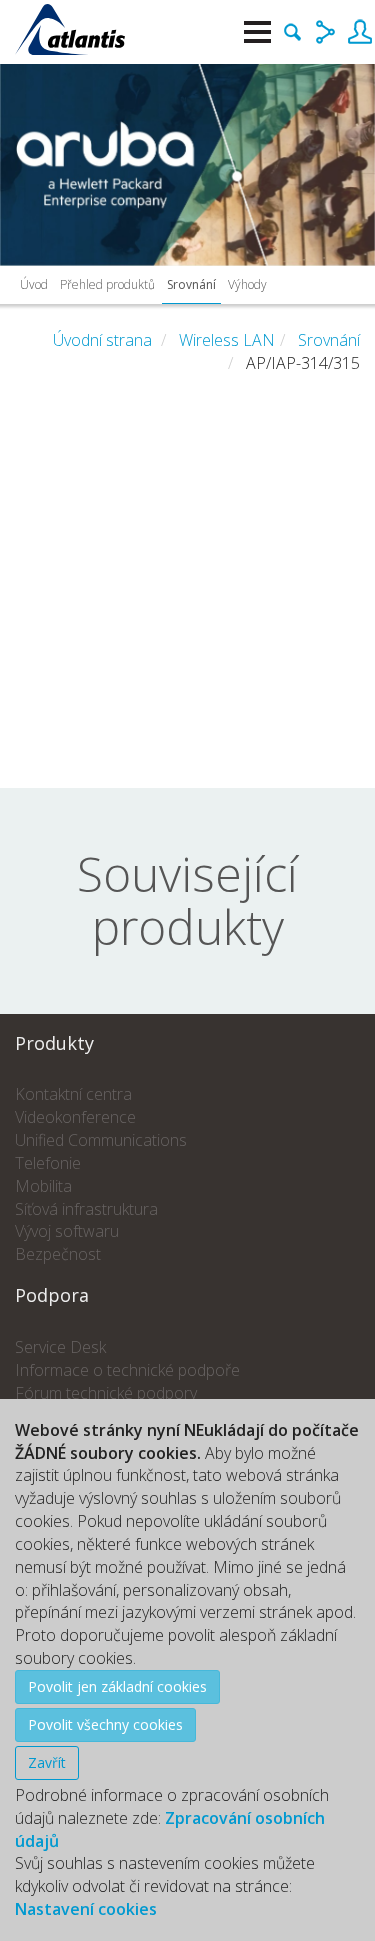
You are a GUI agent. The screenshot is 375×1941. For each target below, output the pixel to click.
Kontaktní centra (73, 1094)
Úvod (34, 284)
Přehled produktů (107, 284)
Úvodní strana (102, 340)
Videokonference (75, 1117)
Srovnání (191, 284)
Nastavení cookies (86, 1909)
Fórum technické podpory (106, 1393)
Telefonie (48, 1163)
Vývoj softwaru (67, 1231)
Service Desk (60, 1347)
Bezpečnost (58, 1254)
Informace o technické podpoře (127, 1370)
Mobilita (43, 1186)
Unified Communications (101, 1140)
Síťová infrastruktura (86, 1209)
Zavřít (47, 1762)
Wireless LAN (227, 340)
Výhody (247, 284)
